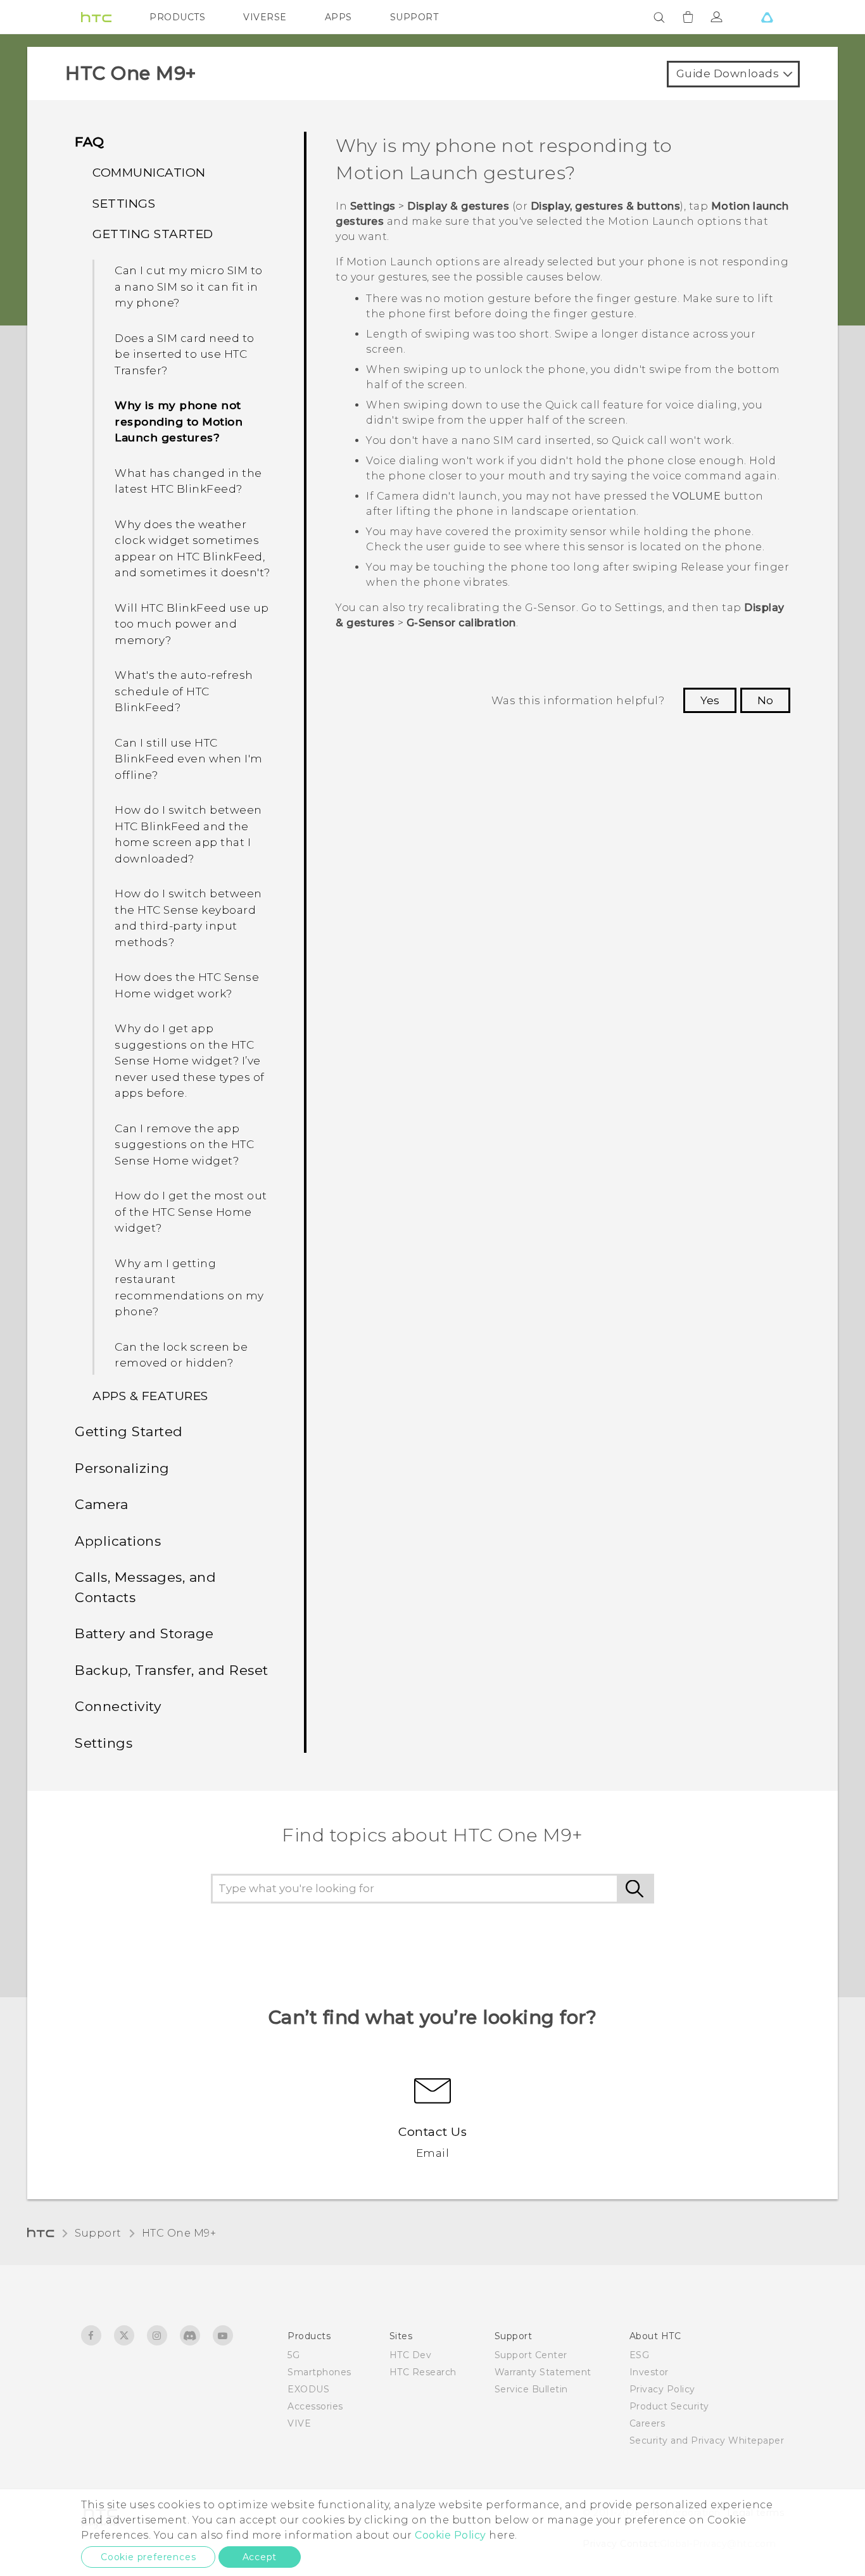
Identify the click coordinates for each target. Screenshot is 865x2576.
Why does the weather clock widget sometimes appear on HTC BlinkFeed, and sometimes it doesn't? (193, 549)
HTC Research (423, 2372)
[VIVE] (767, 17)
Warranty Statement (543, 2372)
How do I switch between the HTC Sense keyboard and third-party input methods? (188, 918)
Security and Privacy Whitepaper (707, 2440)
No (765, 700)
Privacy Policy (662, 2389)
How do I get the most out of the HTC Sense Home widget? (191, 1212)
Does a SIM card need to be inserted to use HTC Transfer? (185, 354)
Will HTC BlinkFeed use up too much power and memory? (192, 624)
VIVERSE (265, 17)
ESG (640, 2355)
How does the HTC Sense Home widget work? (187, 985)
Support (98, 2233)
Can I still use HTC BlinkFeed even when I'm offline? (189, 759)
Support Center (531, 2355)
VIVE (299, 2423)
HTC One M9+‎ (179, 2233)
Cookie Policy (451, 2535)
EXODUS (308, 2389)
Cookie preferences (148, 2557)
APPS (338, 17)
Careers (647, 2423)
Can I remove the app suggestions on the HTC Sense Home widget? (184, 1145)
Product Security (669, 2406)
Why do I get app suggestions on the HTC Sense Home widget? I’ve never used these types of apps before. (190, 1061)
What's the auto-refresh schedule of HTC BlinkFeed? (184, 691)
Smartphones (319, 2372)
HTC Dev (411, 2355)
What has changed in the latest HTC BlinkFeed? (188, 481)
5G (294, 2355)
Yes (710, 700)
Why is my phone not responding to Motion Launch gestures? (179, 421)
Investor (649, 2372)
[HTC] (96, 17)
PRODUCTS (177, 17)
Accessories (315, 2406)
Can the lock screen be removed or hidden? (181, 1355)
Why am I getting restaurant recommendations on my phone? (189, 1288)
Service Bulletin (531, 2389)
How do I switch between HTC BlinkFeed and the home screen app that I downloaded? (188, 834)
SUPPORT (414, 17)
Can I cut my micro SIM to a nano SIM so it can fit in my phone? (189, 287)
